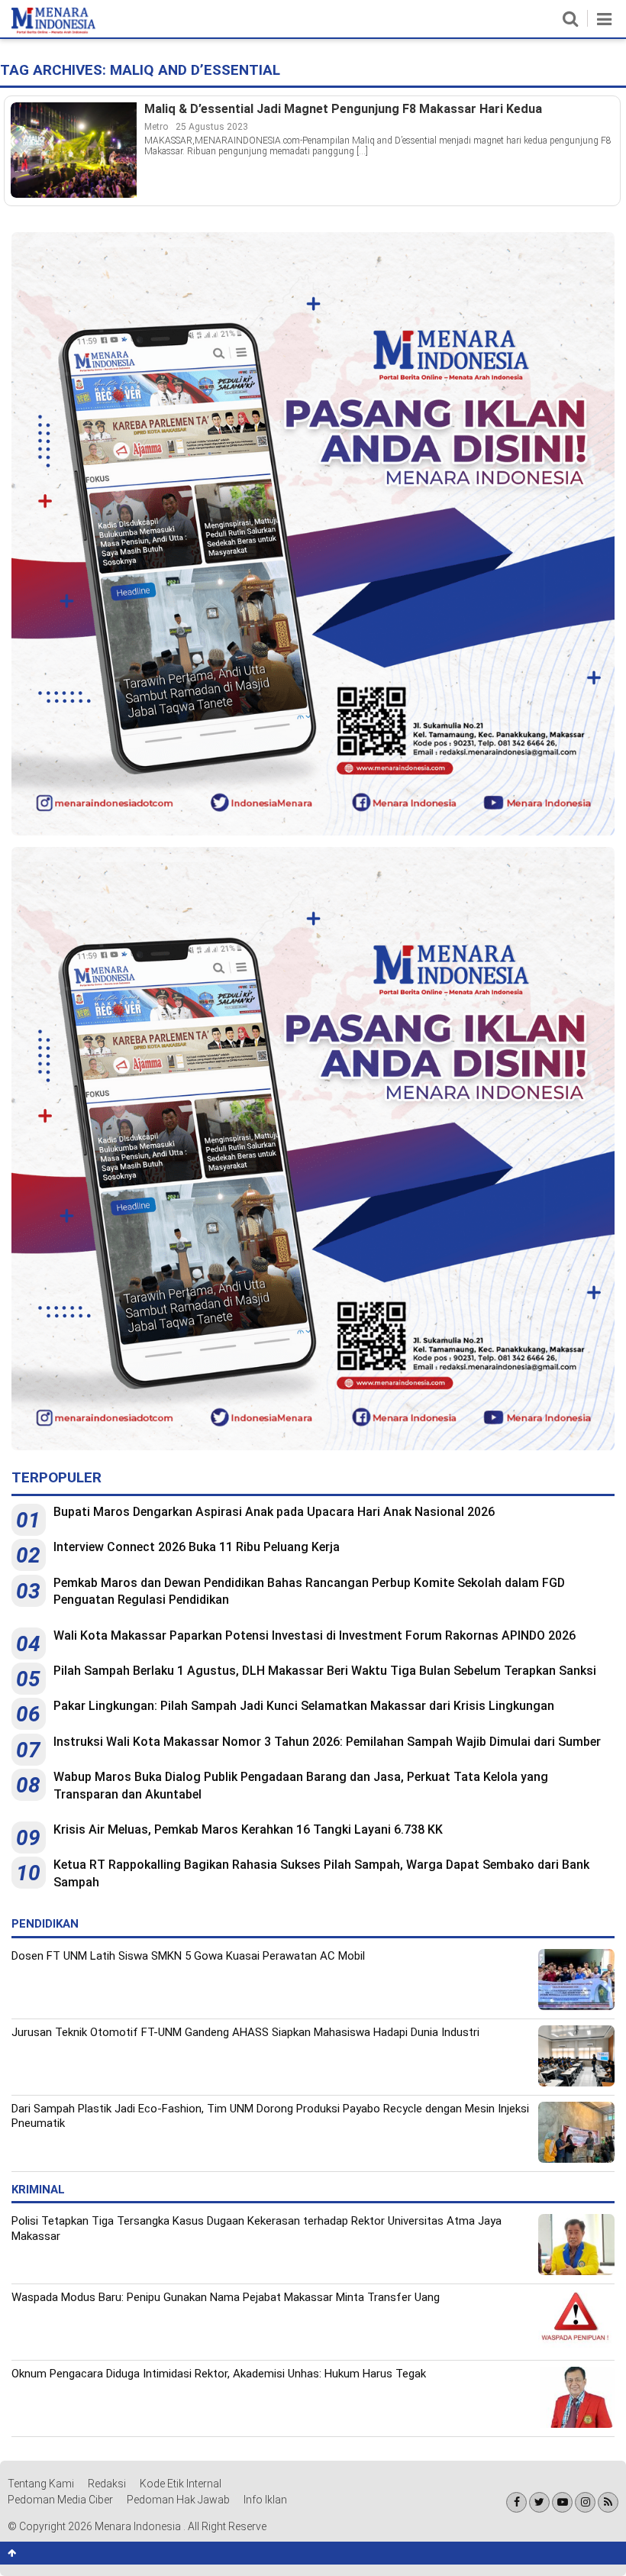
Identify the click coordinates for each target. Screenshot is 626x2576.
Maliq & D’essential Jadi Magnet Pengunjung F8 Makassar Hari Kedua (343, 109)
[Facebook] (516, 2502)
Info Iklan (265, 2500)
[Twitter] (539, 2502)
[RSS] (608, 2502)
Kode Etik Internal (181, 2484)
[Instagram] (585, 2502)
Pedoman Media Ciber (60, 2500)
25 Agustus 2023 (212, 127)
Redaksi (107, 2484)
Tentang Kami (41, 2484)
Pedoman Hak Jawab (178, 2500)
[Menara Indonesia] (53, 31)
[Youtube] (562, 2502)
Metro (156, 127)
